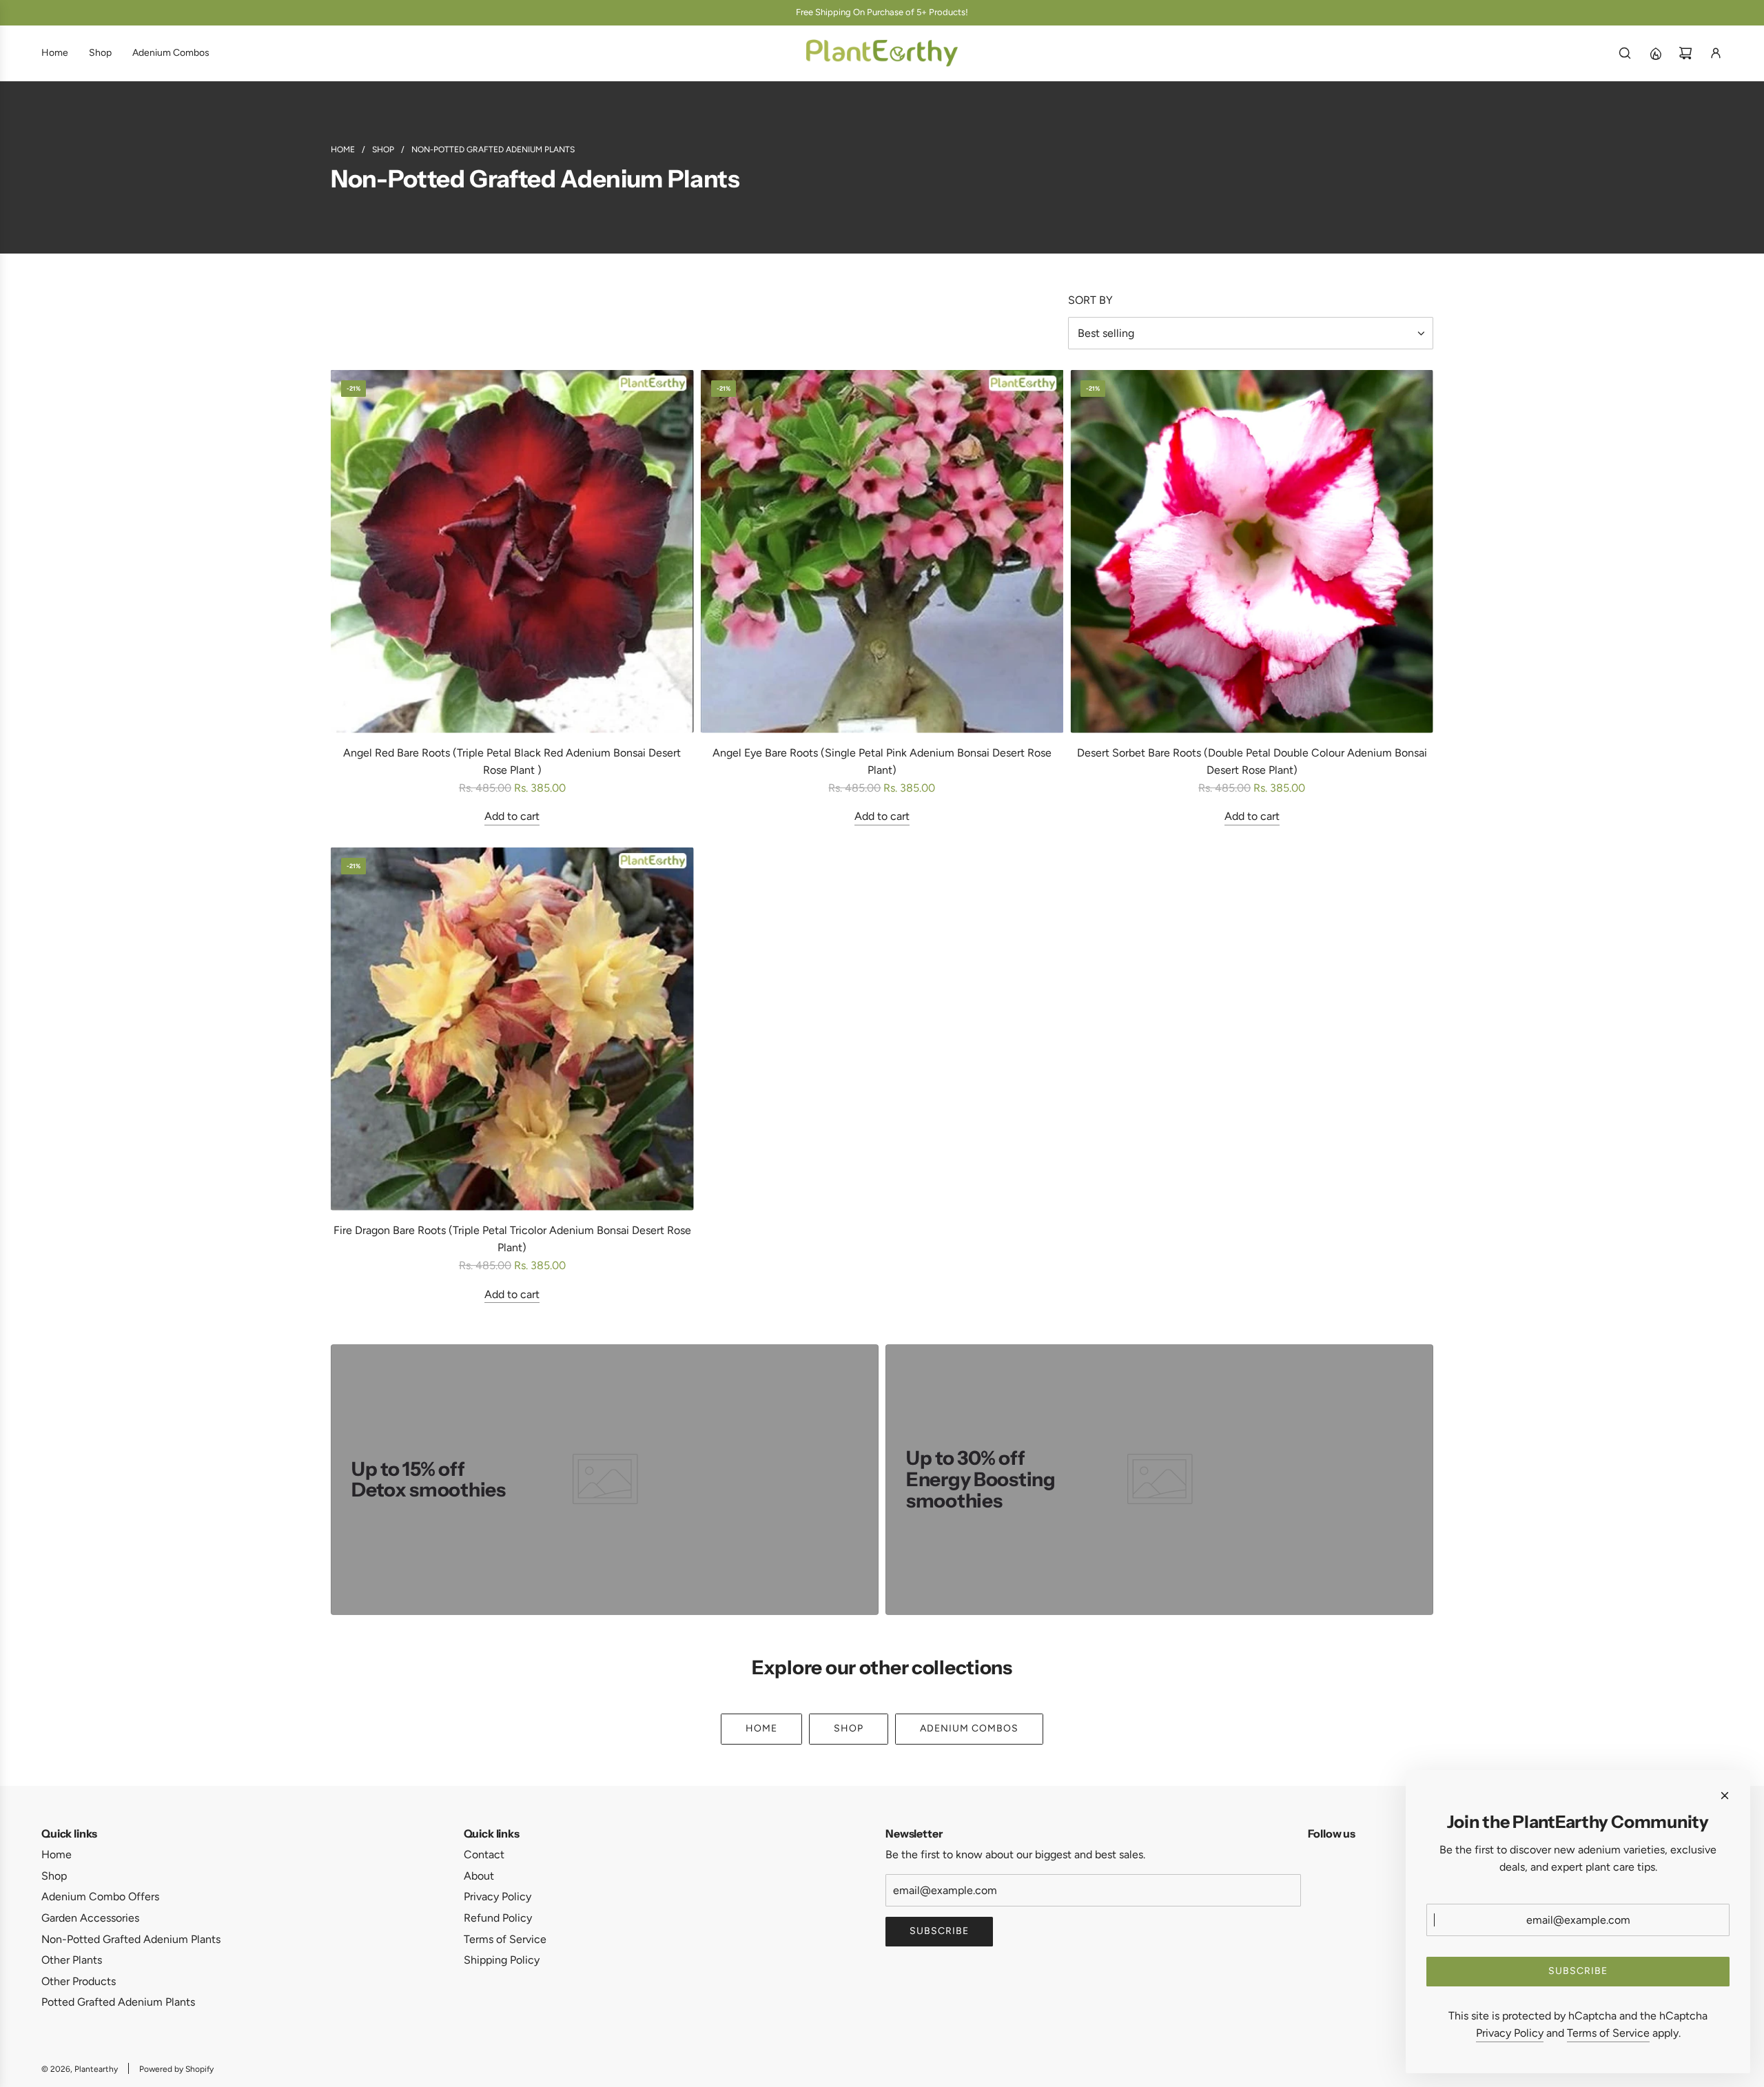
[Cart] (1685, 53)
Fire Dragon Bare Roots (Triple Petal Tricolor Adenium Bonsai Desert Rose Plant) (512, 1239)
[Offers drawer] (1655, 53)
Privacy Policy (1510, 2033)
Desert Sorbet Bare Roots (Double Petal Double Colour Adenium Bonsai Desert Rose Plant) (1252, 762)
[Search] (1625, 53)
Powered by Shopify (176, 2069)
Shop (849, 1728)
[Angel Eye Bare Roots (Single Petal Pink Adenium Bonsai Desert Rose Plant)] (882, 552)
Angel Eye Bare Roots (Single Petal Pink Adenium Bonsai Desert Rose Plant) (882, 762)
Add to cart (512, 816)
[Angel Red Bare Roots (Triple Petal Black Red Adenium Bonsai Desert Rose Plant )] (512, 552)
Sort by (1090, 300)
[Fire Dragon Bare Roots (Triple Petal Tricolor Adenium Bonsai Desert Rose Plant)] (512, 1029)
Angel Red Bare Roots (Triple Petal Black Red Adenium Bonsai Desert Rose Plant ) (512, 762)
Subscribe (939, 1931)
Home (761, 1728)
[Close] (1725, 1796)
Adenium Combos (969, 1728)
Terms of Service (1608, 2033)
